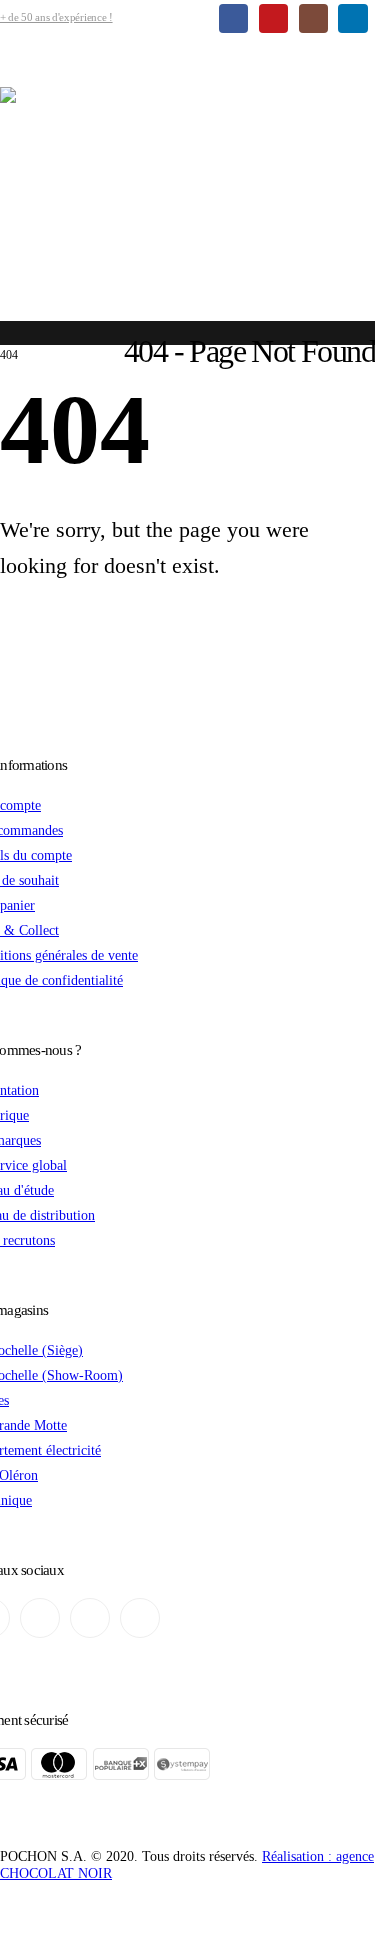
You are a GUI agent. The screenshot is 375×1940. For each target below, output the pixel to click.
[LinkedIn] (352, 18)
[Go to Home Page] (6, 340)
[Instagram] (313, 18)
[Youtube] (273, 18)
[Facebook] (233, 18)
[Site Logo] (187, 194)
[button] (13, 72)
